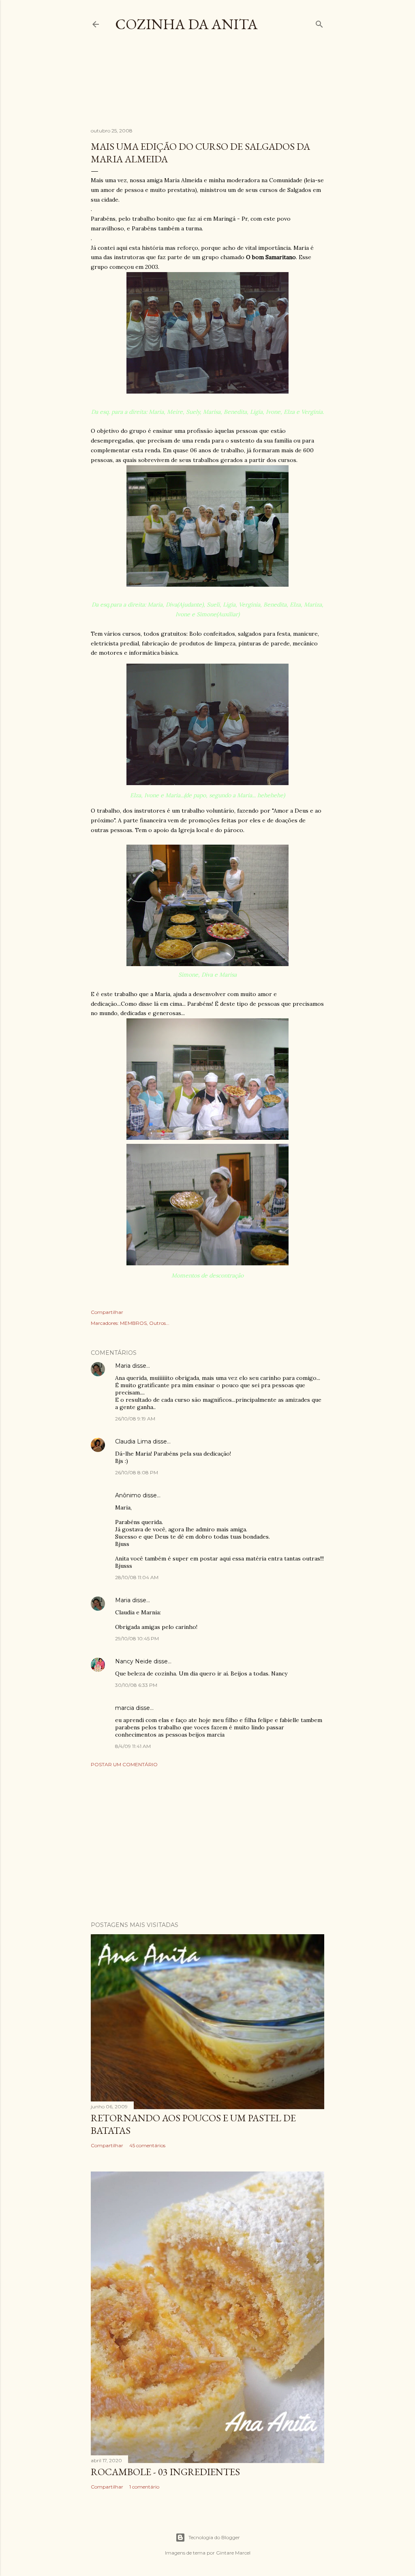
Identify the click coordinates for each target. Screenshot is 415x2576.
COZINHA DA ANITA (186, 24)
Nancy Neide (134, 1661)
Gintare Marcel (233, 2553)
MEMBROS (133, 1323)
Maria (123, 1366)
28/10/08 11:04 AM (137, 1577)
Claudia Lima (133, 1441)
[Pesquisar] (319, 22)
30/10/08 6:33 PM (136, 1685)
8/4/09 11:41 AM (133, 1746)
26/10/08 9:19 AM (135, 1419)
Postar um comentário (124, 1764)
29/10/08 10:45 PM (137, 1638)
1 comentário (144, 2487)
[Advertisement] (238, 87)
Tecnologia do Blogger (214, 2537)
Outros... (159, 1323)
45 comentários (147, 2145)
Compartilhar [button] (107, 1312)
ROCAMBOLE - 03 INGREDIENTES (165, 2472)
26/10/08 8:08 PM (137, 1472)
